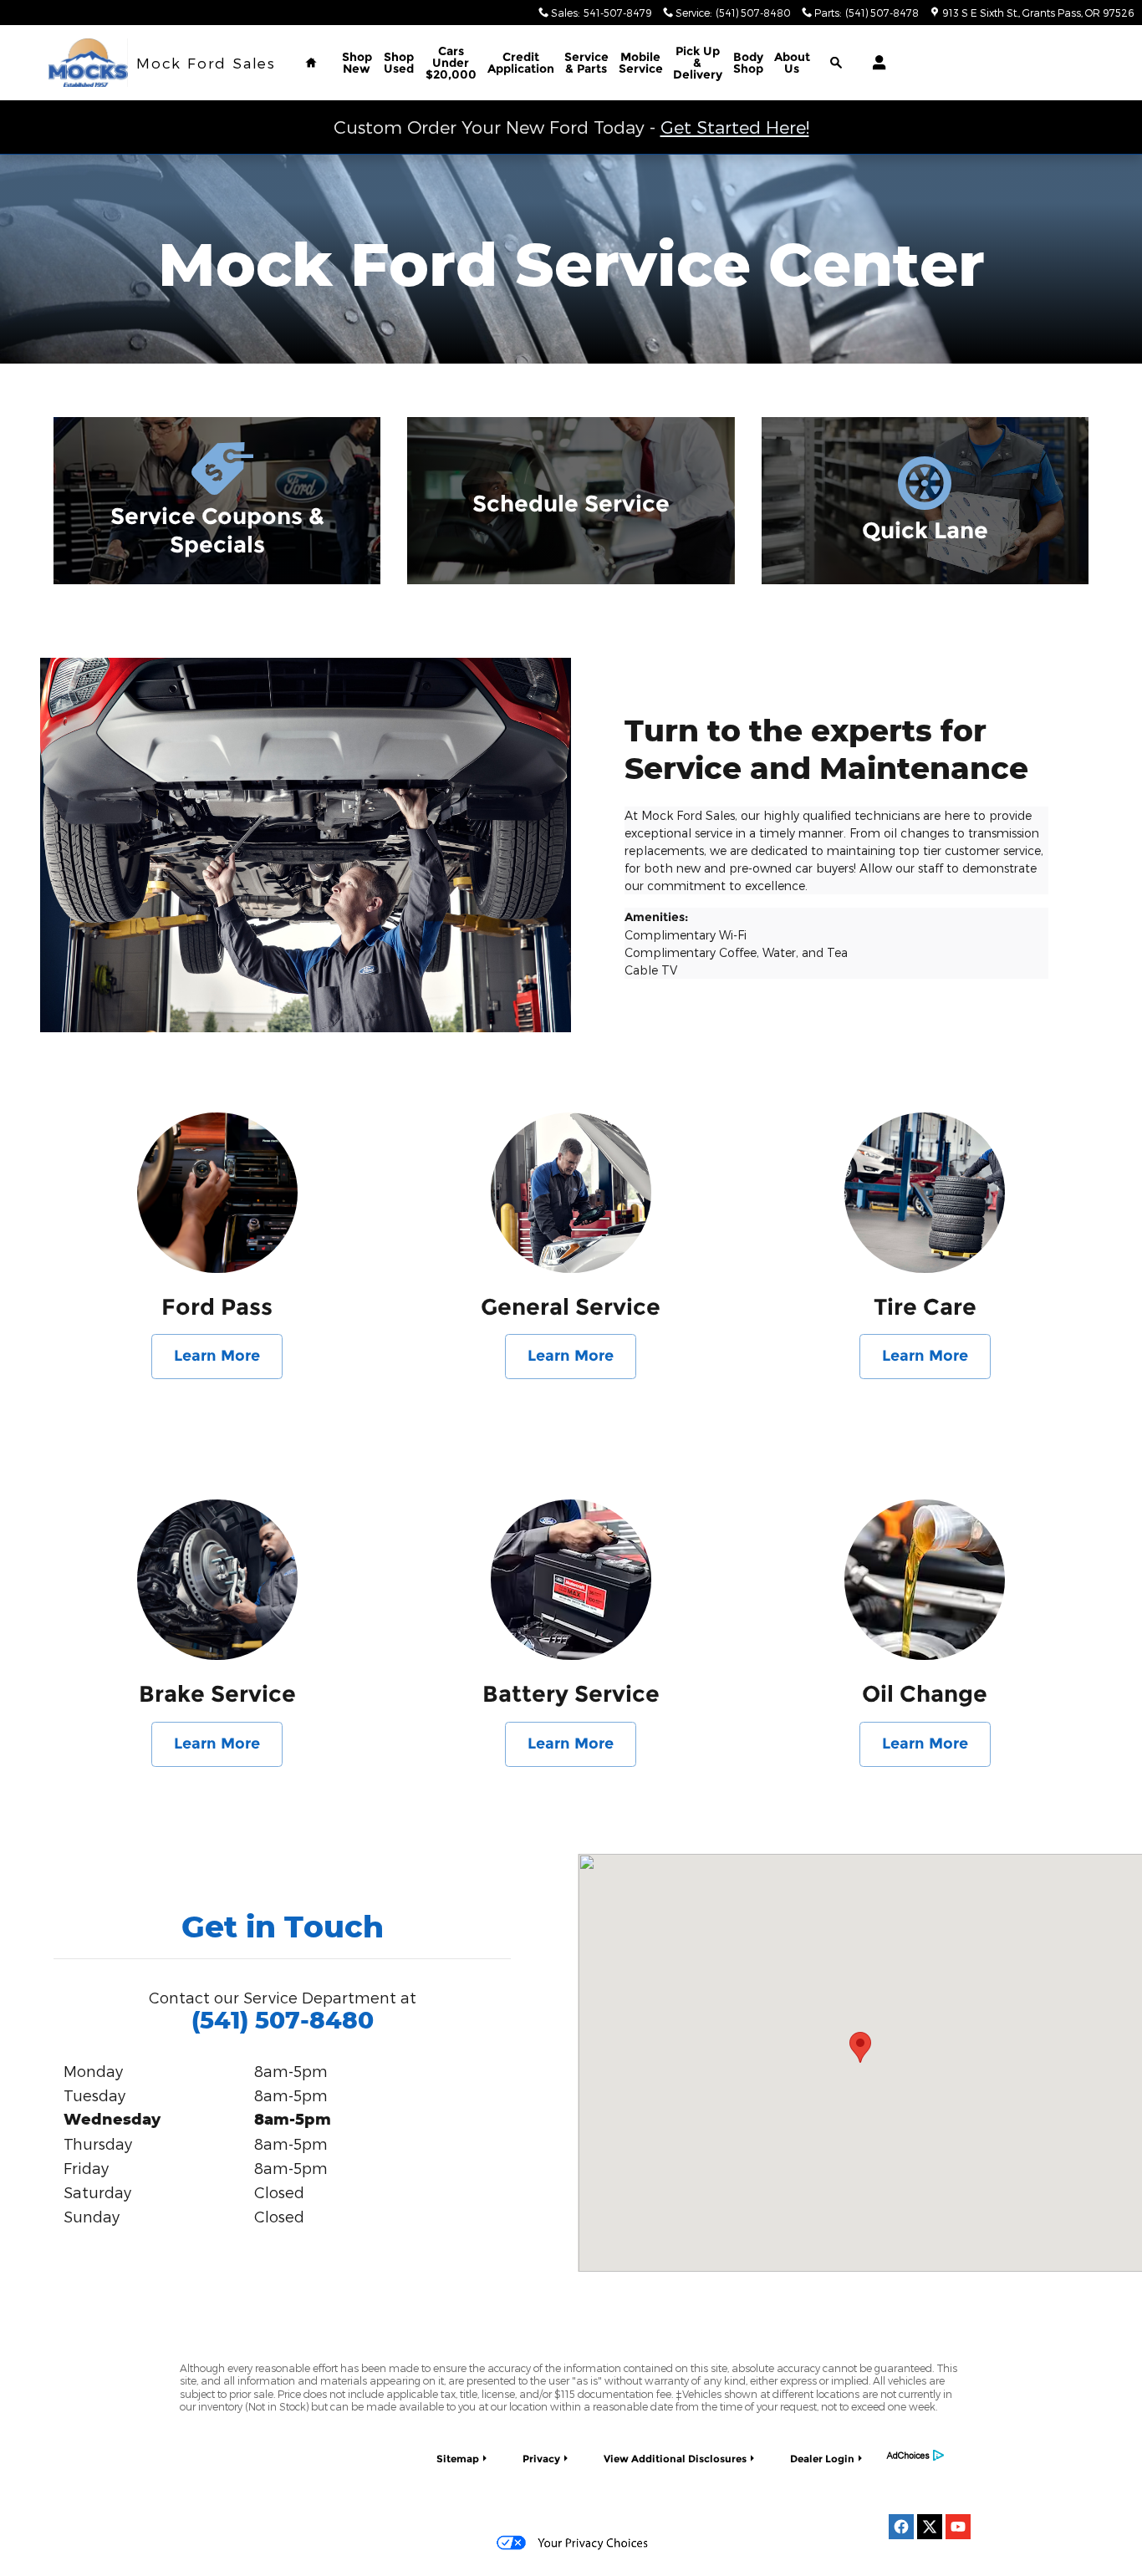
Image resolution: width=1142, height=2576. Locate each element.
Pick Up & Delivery (698, 63)
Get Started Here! (735, 127)
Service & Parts (586, 63)
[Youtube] (958, 2527)
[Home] (88, 63)
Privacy (541, 2459)
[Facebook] (901, 2527)
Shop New (357, 63)
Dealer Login (822, 2459)
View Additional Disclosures (675, 2459)
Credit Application (521, 63)
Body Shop (748, 63)
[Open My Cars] (875, 63)
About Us (792, 63)
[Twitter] (930, 2527)
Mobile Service (641, 63)
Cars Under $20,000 (451, 63)
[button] (217, 501)
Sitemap (458, 2459)
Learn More (217, 1356)
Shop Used (399, 63)
